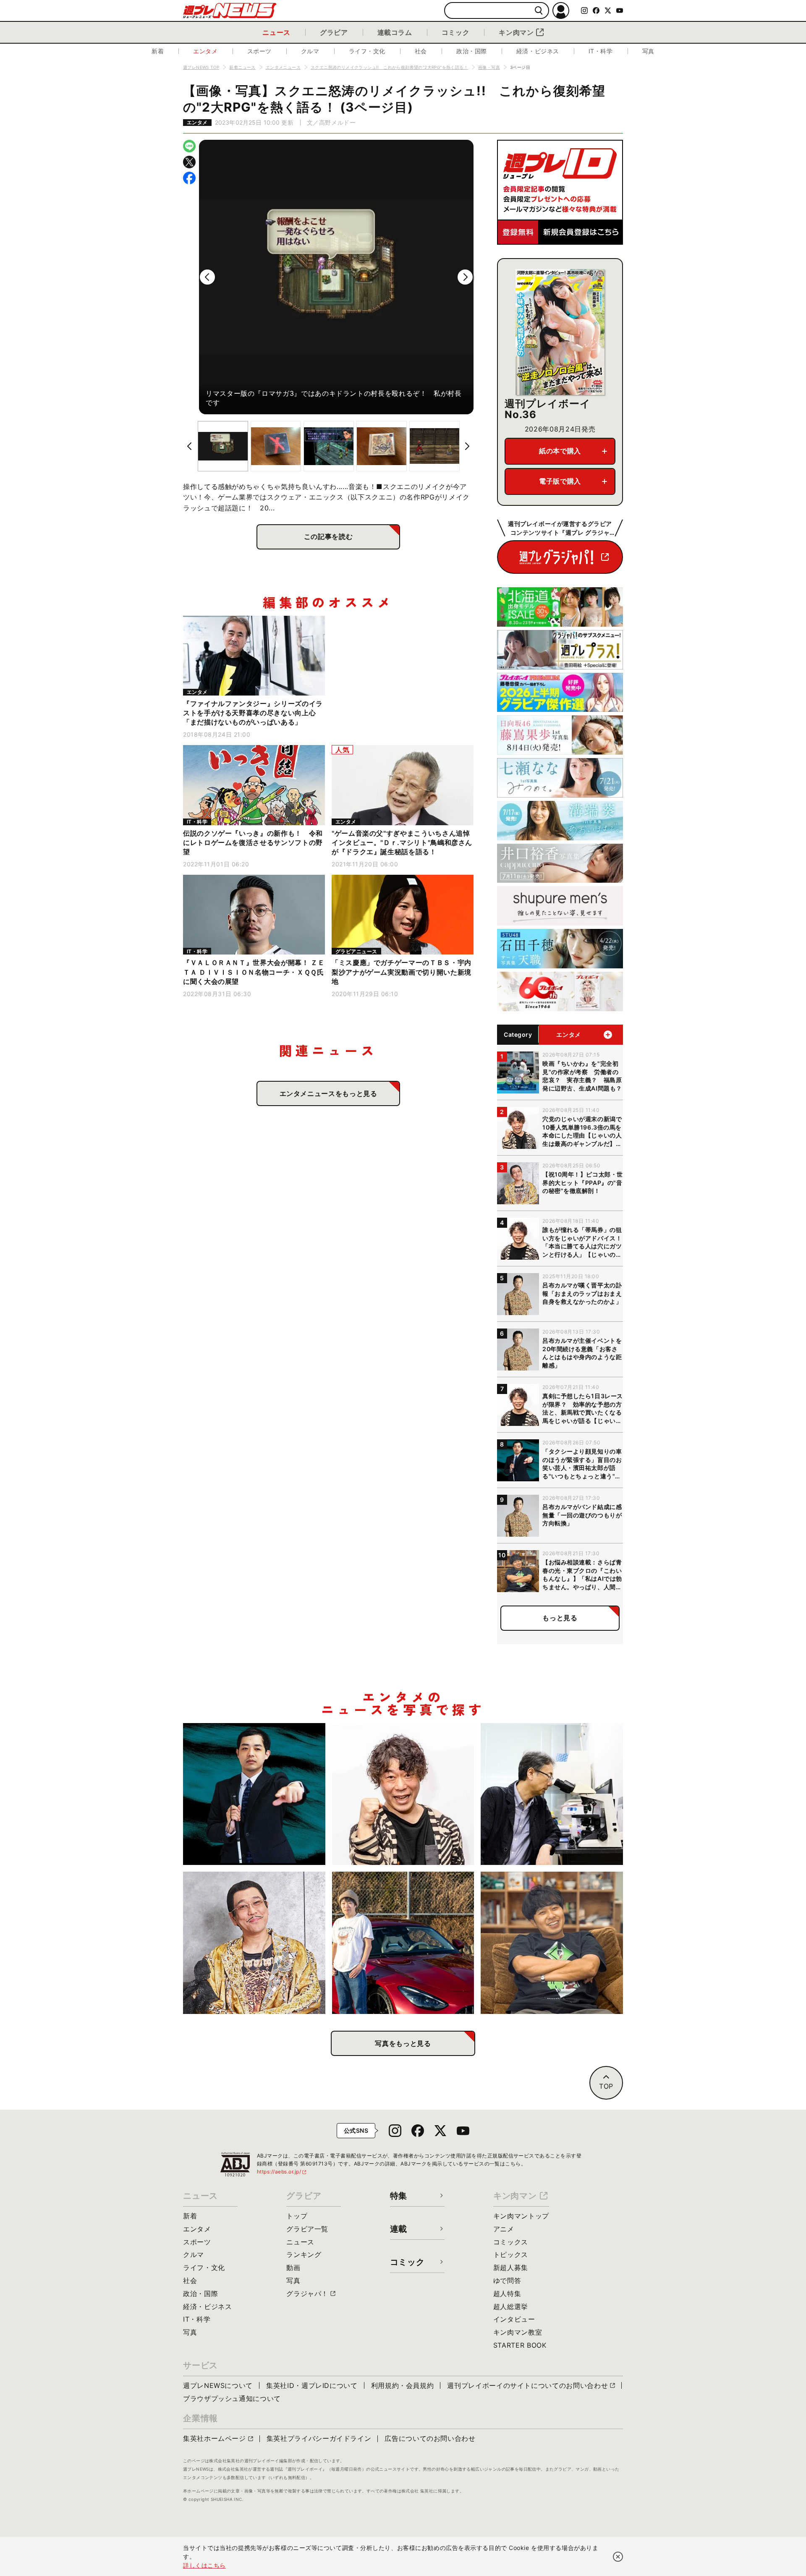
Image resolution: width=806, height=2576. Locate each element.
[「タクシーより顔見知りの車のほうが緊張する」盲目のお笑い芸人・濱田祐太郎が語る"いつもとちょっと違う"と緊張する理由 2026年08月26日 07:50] (254, 1794)
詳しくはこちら (204, 2565)
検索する (539, 11)
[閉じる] (618, 2557)
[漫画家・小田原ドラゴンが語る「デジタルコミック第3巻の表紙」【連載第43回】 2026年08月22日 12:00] (403, 1943)
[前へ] (207, 277)
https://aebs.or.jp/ (282, 2172)
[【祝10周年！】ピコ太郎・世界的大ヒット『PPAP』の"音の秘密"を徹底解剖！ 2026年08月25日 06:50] (254, 1943)
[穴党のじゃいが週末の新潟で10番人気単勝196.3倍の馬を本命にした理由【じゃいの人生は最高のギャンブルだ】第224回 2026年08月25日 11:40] (403, 1794)
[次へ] (465, 277)
